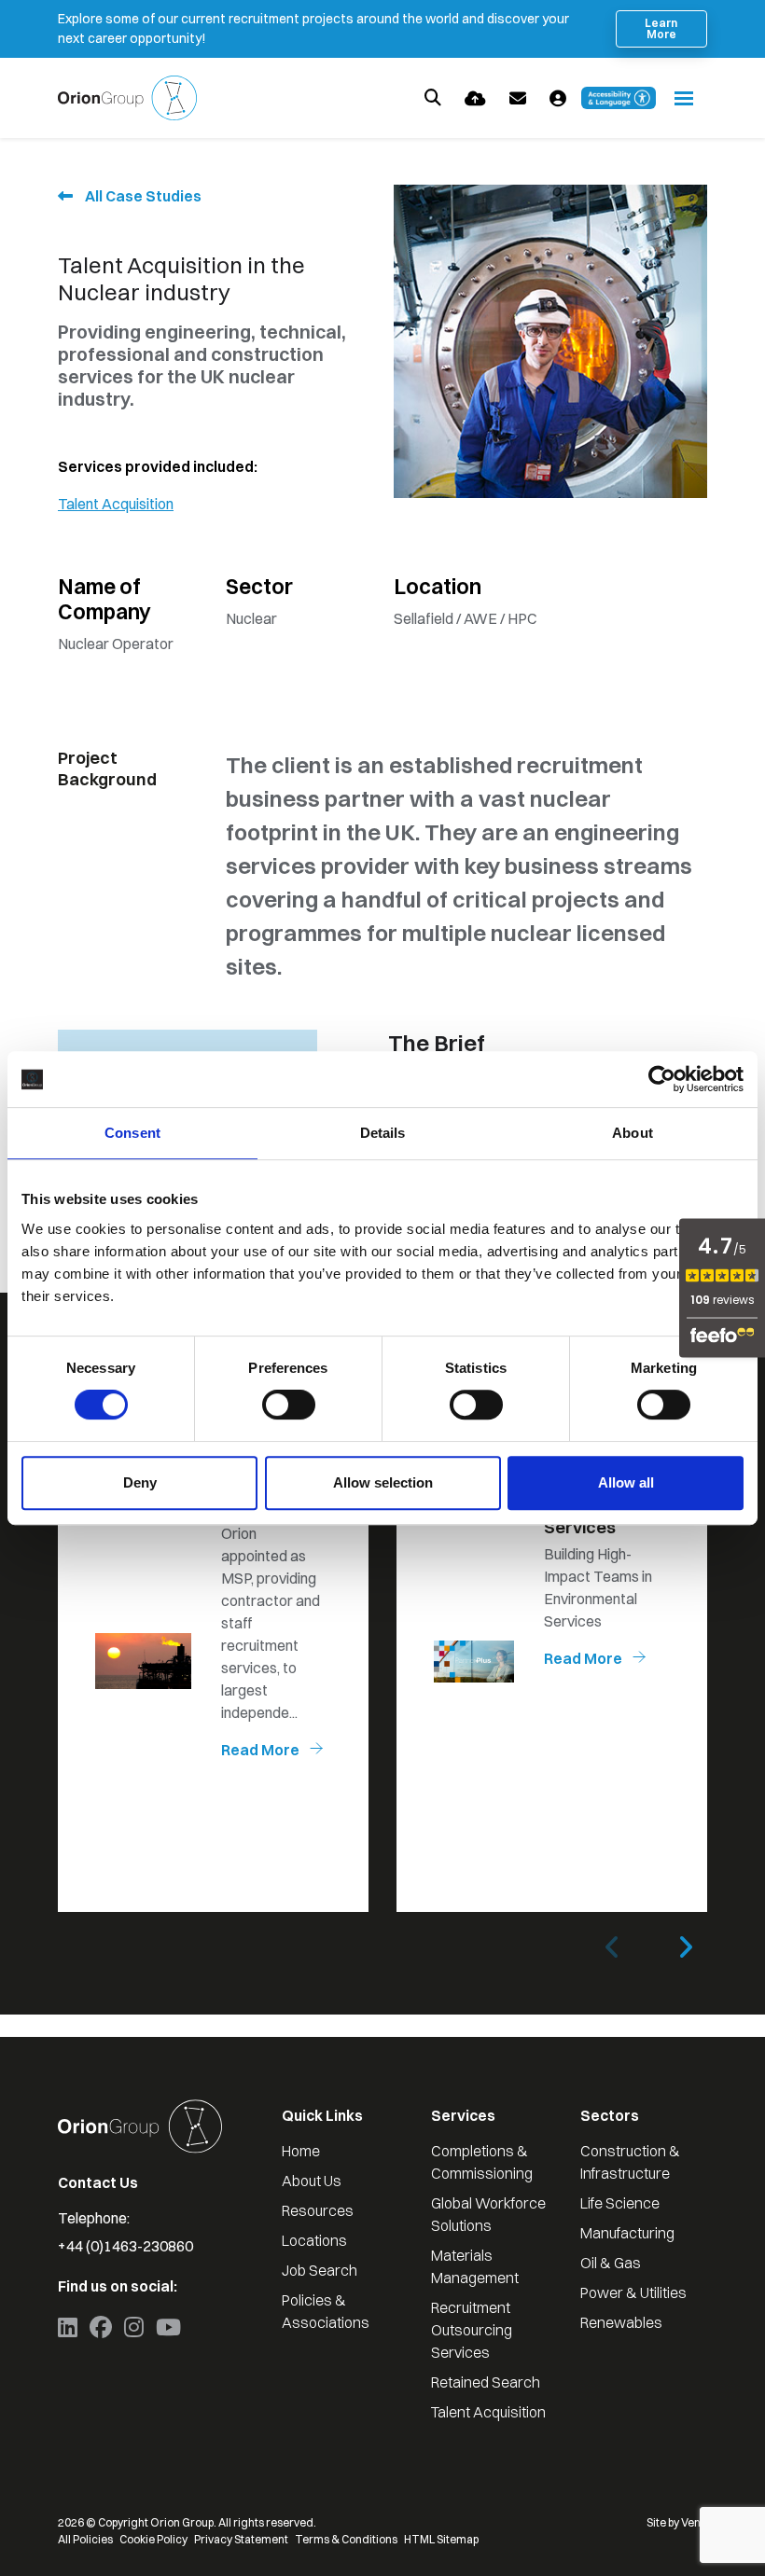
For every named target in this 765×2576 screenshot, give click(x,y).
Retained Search (486, 2382)
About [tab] (633, 1133)
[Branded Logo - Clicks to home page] (127, 98)
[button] (685, 1947)
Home (301, 2151)
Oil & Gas (611, 2263)
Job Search (320, 2270)
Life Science (620, 2203)
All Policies (85, 2539)
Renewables (621, 2322)
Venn (694, 2522)
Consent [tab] (132, 1133)
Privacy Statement (241, 2539)
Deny (140, 1482)
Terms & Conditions (346, 2539)
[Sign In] (558, 98)
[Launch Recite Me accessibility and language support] (619, 98)
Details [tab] (383, 1133)
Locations (314, 2240)
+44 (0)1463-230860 (125, 2246)
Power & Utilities (633, 2292)
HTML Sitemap (441, 2539)
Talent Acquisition (116, 504)
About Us (312, 2181)
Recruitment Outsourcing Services (472, 2330)
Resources (318, 2210)
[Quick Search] (433, 98)
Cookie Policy (153, 2539)
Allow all (626, 1482)
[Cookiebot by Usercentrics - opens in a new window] (662, 1079)
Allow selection (383, 1482)
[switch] (289, 1405)
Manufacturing (627, 2233)
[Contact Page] (518, 98)
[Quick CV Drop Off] (475, 98)
